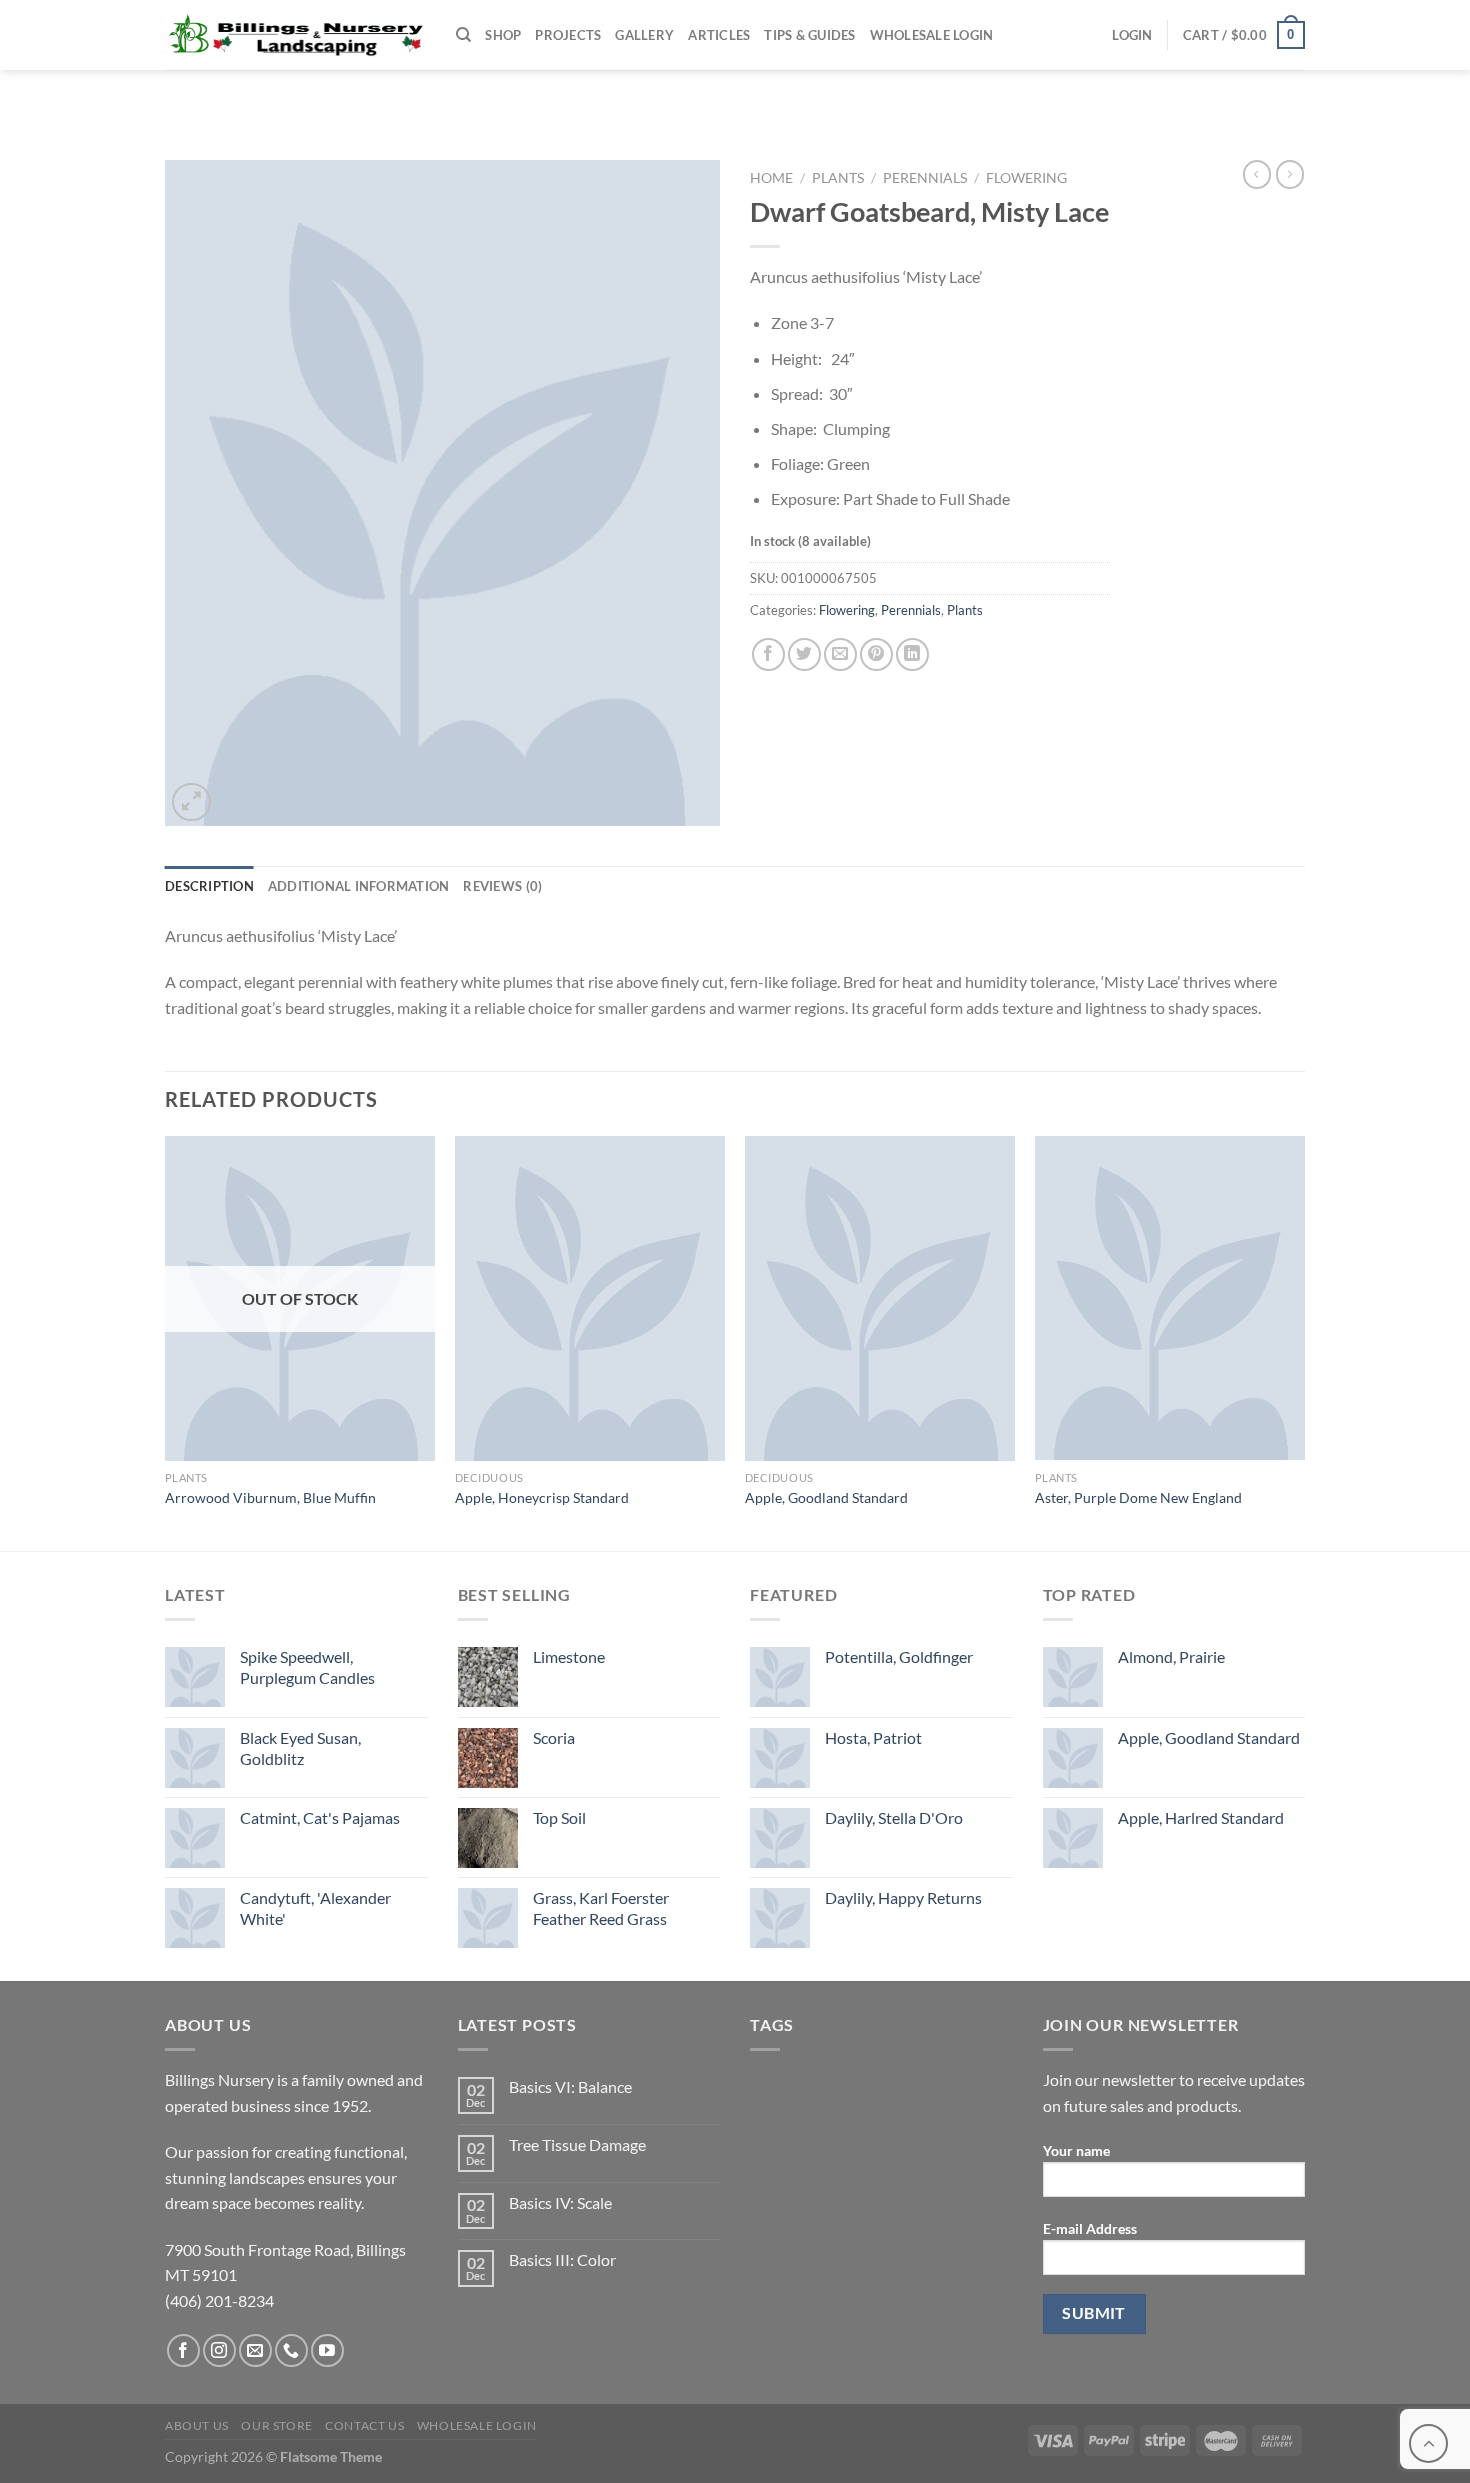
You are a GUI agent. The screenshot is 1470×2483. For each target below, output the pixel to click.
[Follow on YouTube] (327, 2350)
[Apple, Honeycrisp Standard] (590, 1298)
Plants (838, 178)
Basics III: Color (562, 2259)
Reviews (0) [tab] (502, 886)
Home (771, 178)
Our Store (277, 2425)
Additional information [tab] (359, 886)
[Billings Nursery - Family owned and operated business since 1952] (295, 35)
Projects (568, 35)
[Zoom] (191, 802)
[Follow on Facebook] (183, 2350)
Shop (503, 35)
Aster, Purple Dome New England (1138, 1497)
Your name (1076, 2150)
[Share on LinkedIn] (912, 654)
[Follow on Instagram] (219, 2350)
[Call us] (291, 2350)
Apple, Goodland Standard (826, 1497)
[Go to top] (1428, 2443)
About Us (197, 2425)
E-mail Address (1090, 2228)
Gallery (644, 35)
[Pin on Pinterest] (876, 654)
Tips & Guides (809, 35)
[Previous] (166, 1341)
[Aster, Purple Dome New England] (1170, 1298)
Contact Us (364, 2425)
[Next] (1304, 1341)
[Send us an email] (255, 2350)
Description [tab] (209, 886)
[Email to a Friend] (840, 654)
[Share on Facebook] (768, 654)
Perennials (925, 178)
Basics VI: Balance (570, 2086)
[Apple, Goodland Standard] (880, 1298)
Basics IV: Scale (560, 2202)
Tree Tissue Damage (577, 2144)
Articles (719, 35)
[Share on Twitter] (804, 654)
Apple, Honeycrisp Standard (542, 1497)
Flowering (1026, 178)
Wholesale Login (932, 35)
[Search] (463, 35)
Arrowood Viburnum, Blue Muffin (270, 1497)
